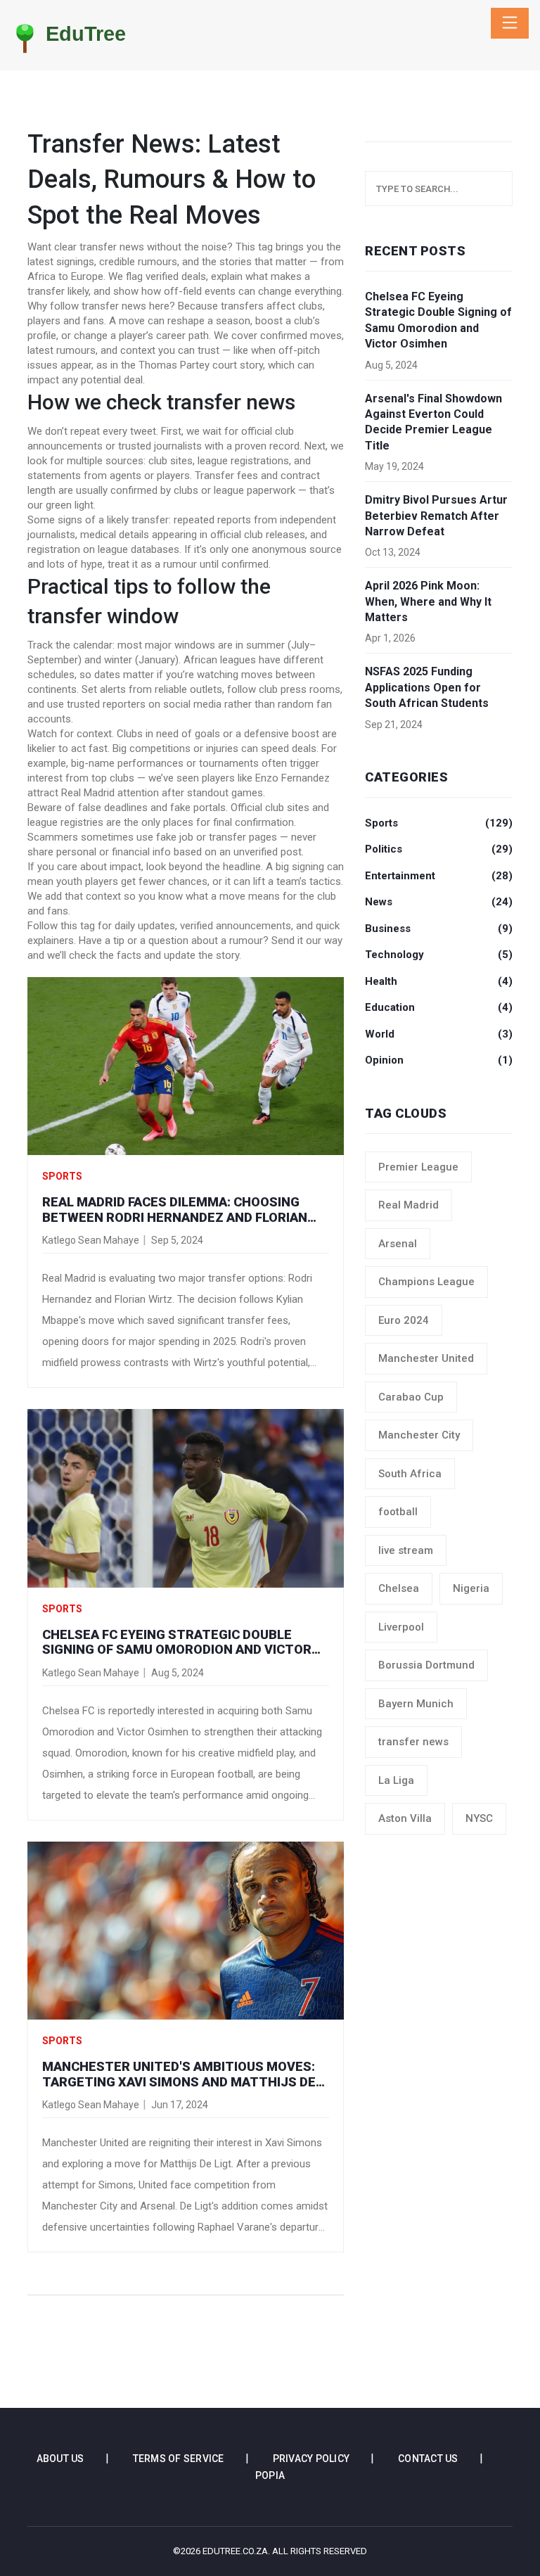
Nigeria (471, 1588)
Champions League (426, 1282)
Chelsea (399, 1588)
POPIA (270, 2475)
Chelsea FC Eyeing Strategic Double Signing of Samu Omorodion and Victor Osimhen (177, 1642)
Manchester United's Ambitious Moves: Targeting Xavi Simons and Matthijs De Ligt (179, 2074)
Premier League (418, 1167)
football (398, 1512)
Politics (439, 849)
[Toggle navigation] (510, 23)
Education (439, 1007)
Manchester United (426, 1358)
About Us (60, 2459)
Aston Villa (405, 1818)
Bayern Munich (416, 1704)
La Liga (396, 1780)
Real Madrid (409, 1205)
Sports (62, 1176)
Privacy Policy (311, 2459)
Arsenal (398, 1244)
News (439, 902)
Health (439, 981)
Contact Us (428, 2459)
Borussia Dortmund (426, 1665)
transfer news (413, 1742)
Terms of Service (179, 2459)
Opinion (439, 1060)
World (439, 1034)
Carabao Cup (411, 1397)
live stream (406, 1550)
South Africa (410, 1474)
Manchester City (419, 1435)
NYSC (479, 1818)
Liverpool (401, 1627)
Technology (439, 955)
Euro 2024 (404, 1320)
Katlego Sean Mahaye (91, 1240)
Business (439, 929)
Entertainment (439, 876)
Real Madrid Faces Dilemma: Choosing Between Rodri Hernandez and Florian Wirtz (175, 1210)
